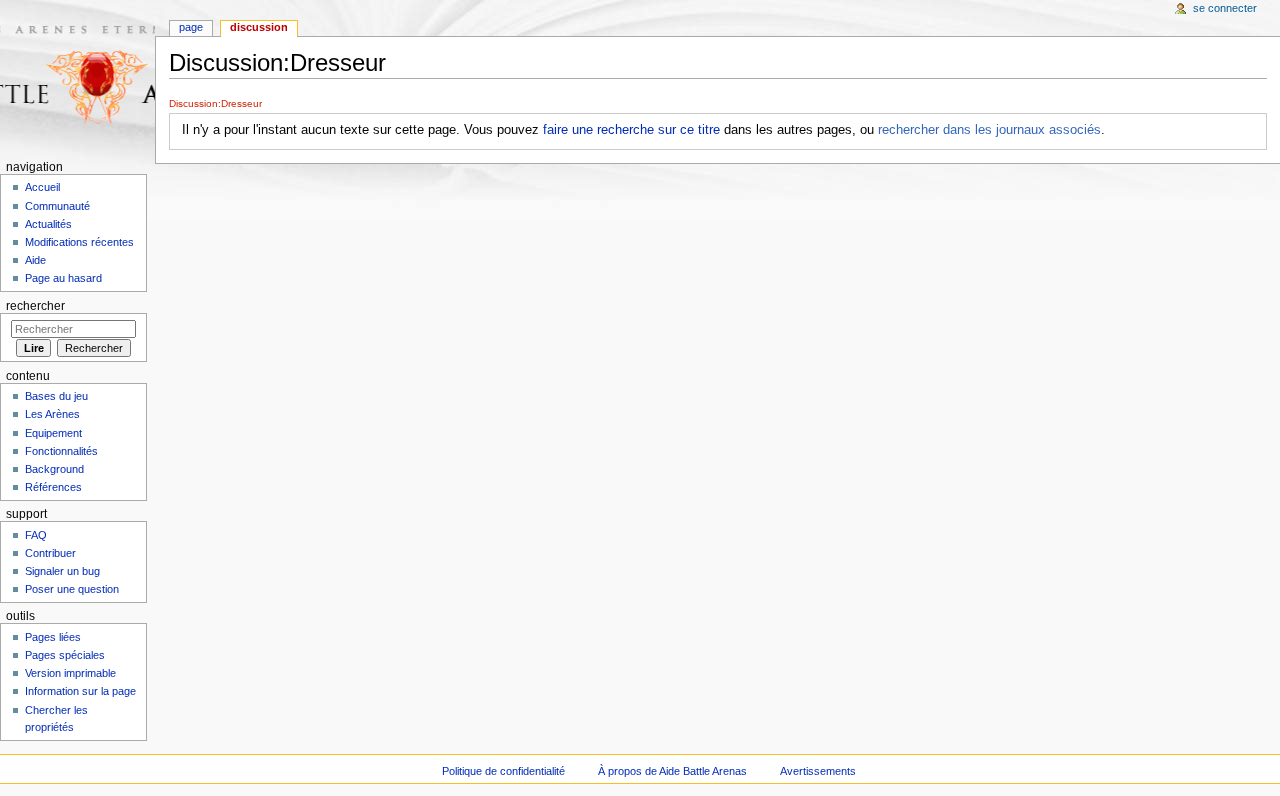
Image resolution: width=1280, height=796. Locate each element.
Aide (35, 260)
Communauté (57, 206)
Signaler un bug (62, 571)
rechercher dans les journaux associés (989, 130)
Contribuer (50, 553)
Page (191, 27)
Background (54, 469)
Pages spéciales (65, 655)
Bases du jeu (56, 396)
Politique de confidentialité (503, 771)
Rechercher (35, 306)
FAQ (36, 535)
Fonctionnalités (61, 451)
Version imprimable (70, 673)
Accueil (42, 187)
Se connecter (1225, 8)
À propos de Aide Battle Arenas (672, 771)
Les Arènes (52, 414)
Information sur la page (80, 691)
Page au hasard (63, 278)
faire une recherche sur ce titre (631, 130)
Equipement (53, 433)
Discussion (259, 27)
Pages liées (53, 637)
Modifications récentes (79, 242)
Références (53, 487)
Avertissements (818, 771)
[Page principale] (77, 77)
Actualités (48, 224)
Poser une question (72, 589)
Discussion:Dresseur (215, 103)
